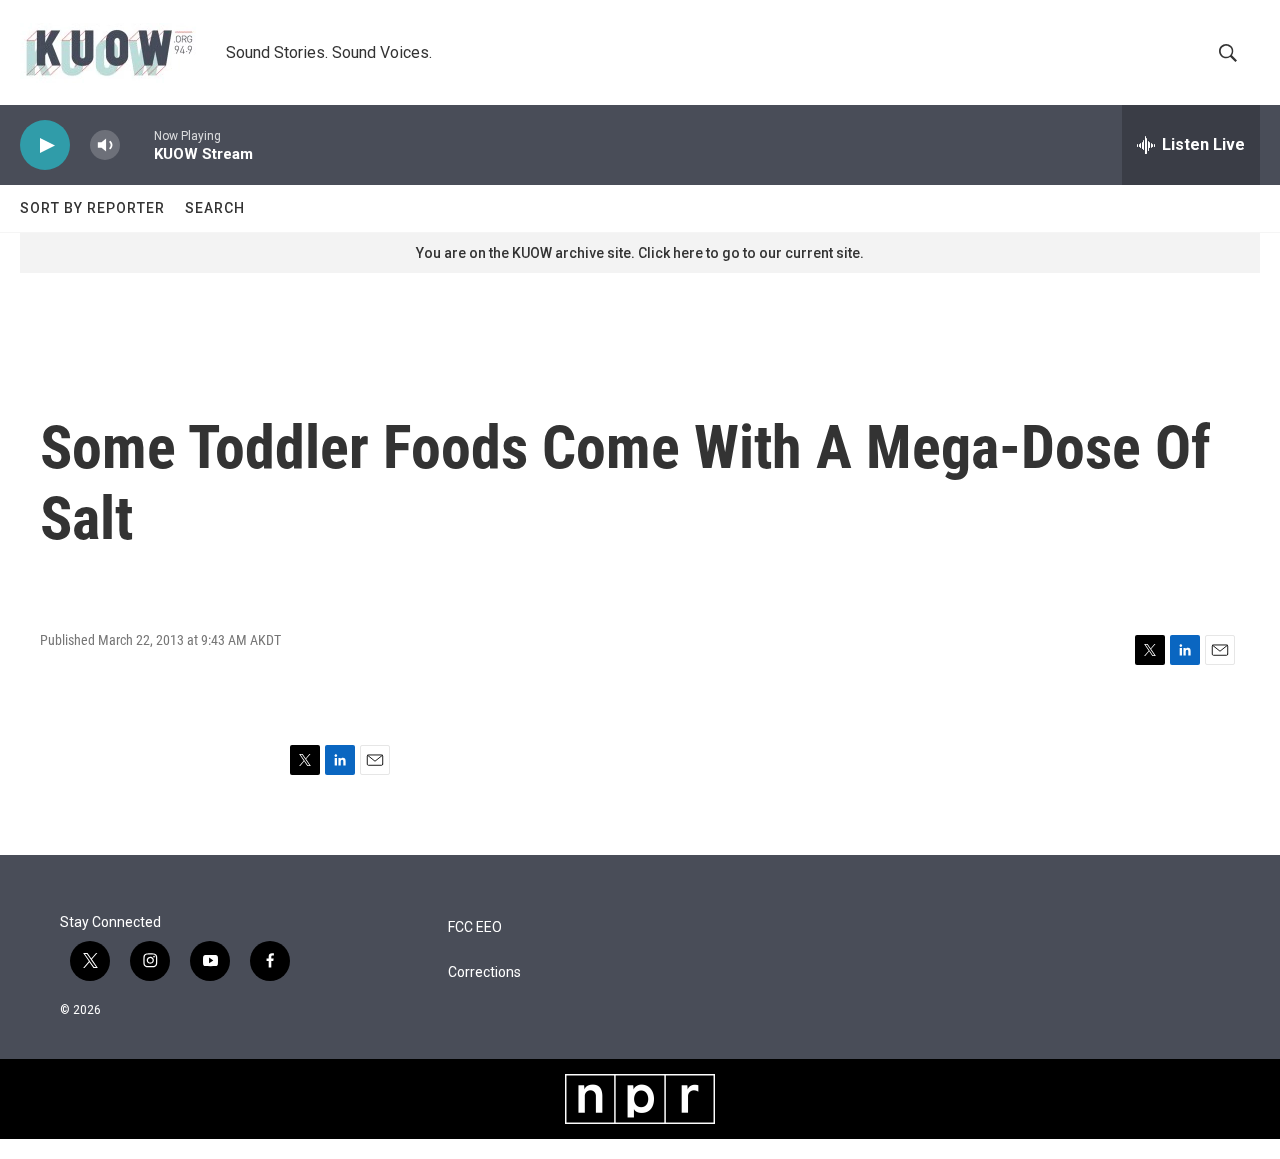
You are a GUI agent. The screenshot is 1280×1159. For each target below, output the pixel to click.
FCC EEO (475, 927)
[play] (45, 145)
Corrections (484, 972)
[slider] (137, 144)
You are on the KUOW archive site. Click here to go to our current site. (640, 253)
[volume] (105, 145)
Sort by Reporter (92, 208)
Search (215, 208)
